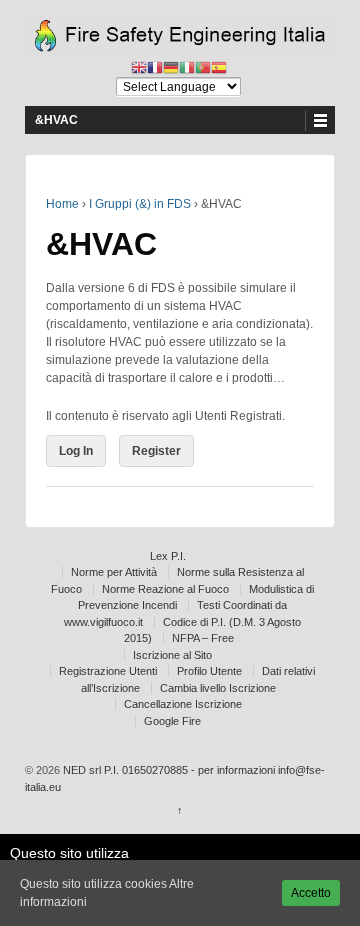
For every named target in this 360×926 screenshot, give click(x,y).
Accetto (311, 893)
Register (156, 451)
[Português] (203, 68)
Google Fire (172, 721)
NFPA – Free (203, 638)
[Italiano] (187, 68)
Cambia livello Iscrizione (218, 688)
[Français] (155, 68)
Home (62, 204)
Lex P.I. (168, 556)
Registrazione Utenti (108, 671)
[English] (139, 68)
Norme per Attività (114, 572)
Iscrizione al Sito (172, 655)
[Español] (219, 68)
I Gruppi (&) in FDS (140, 204)
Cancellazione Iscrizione (183, 704)
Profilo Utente (209, 671)
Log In (76, 451)
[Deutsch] (171, 68)
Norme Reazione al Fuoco (165, 589)
